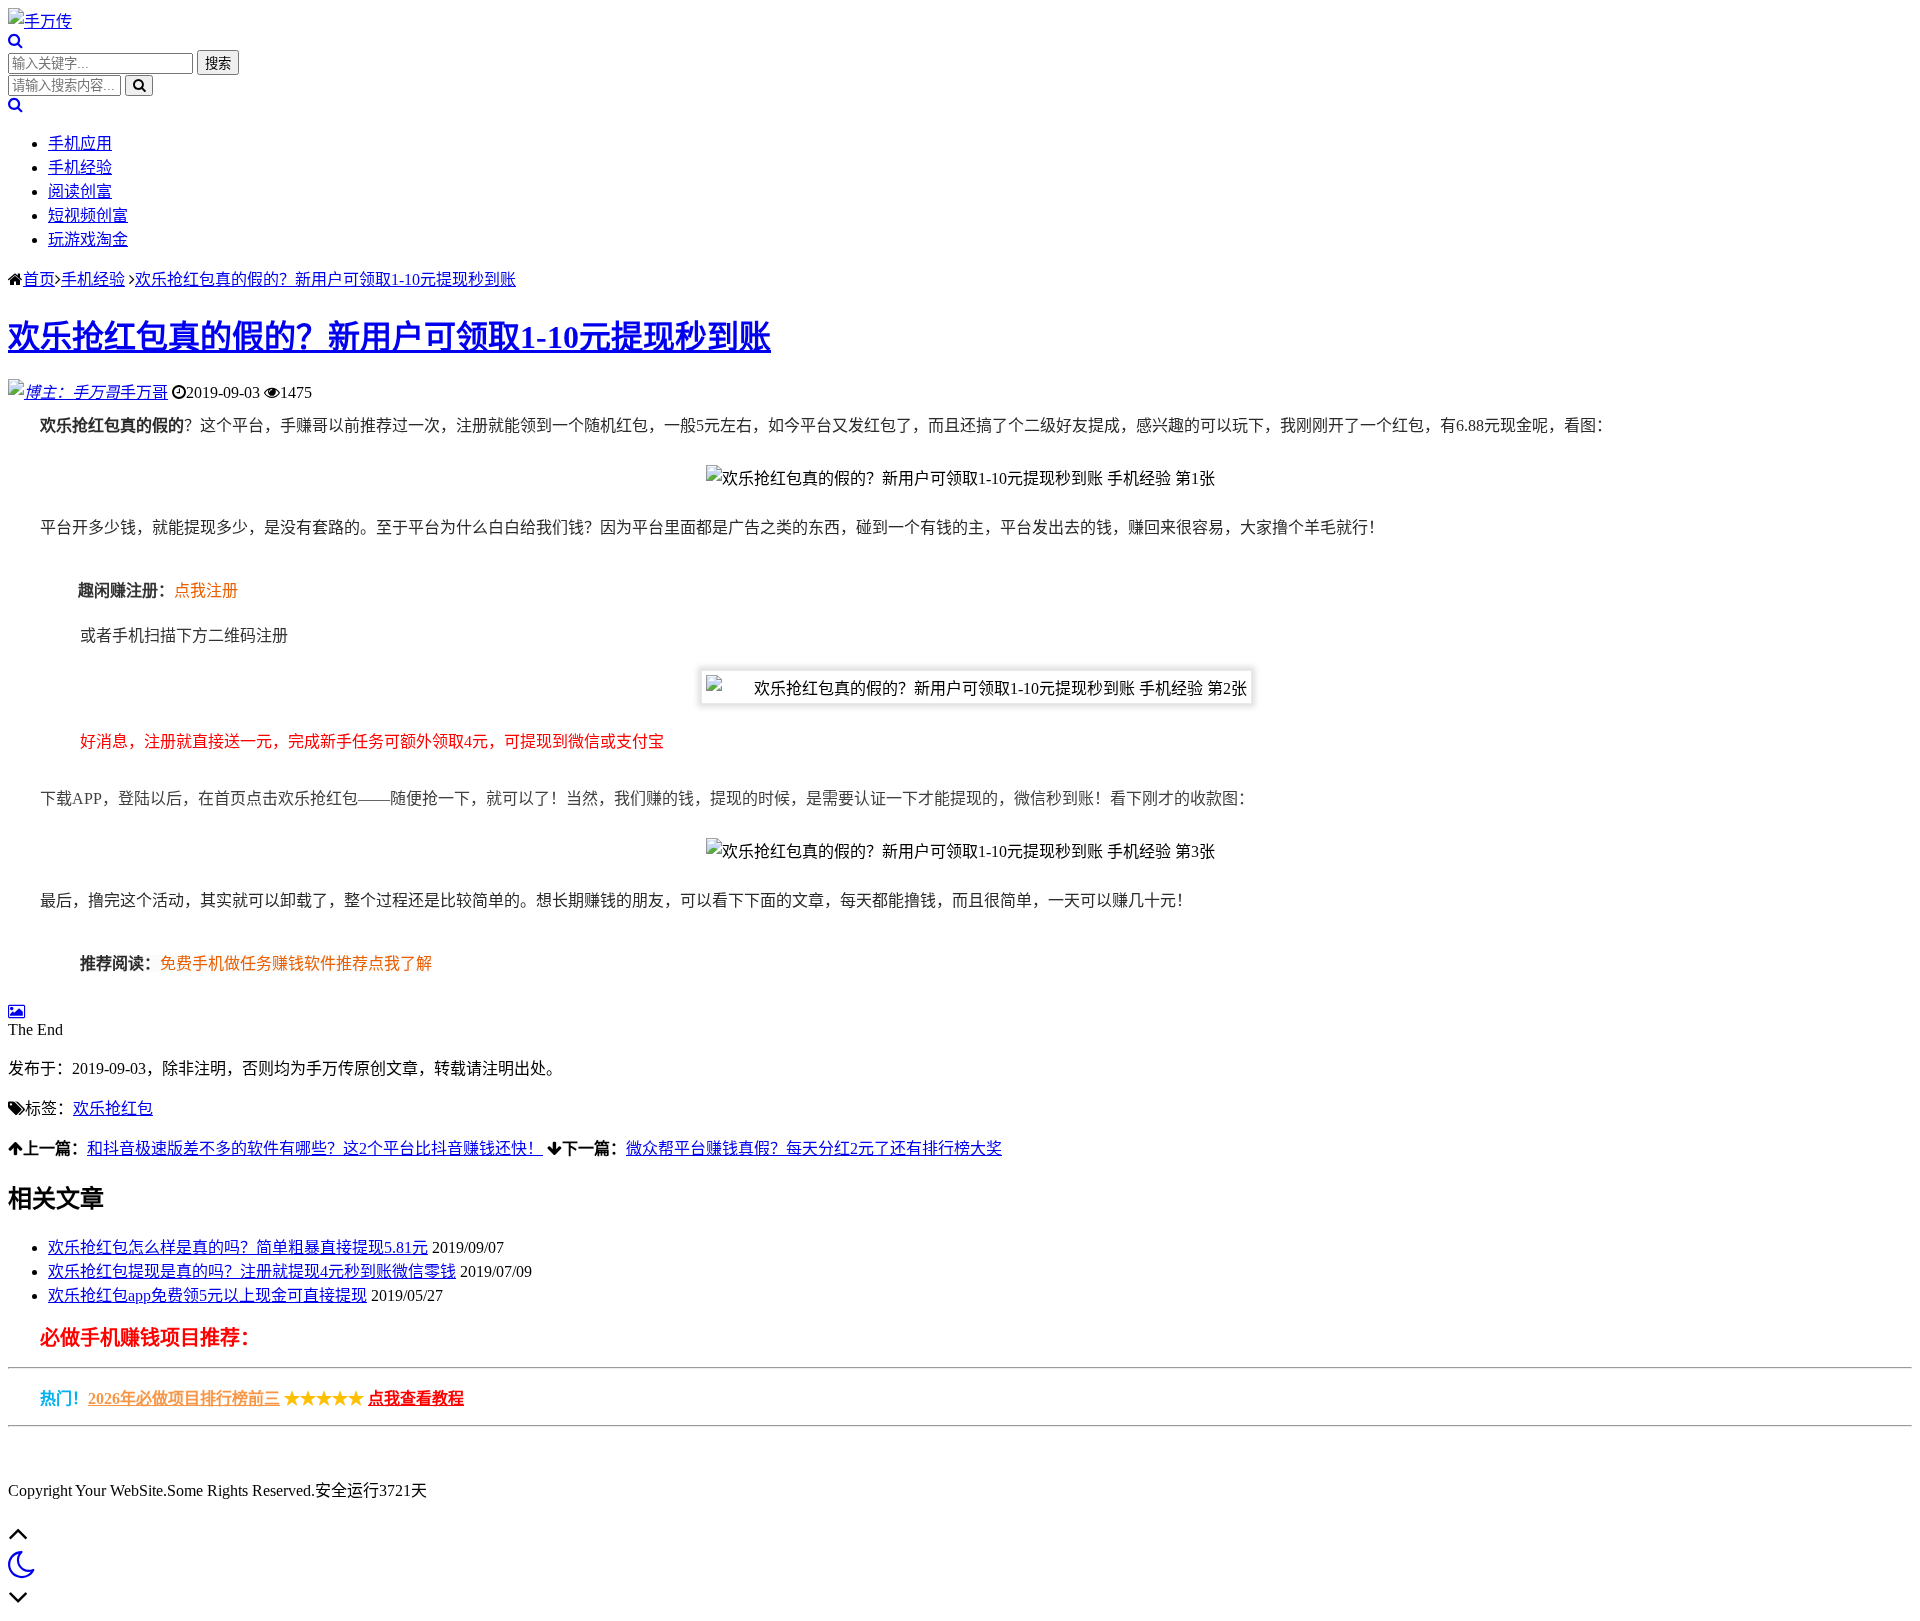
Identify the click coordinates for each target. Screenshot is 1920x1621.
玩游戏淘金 (88, 239)
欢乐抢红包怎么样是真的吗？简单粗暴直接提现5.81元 (238, 1247)
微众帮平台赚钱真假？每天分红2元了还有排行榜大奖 (814, 1148)
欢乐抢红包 (113, 1108)
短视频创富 (88, 215)
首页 (39, 279)
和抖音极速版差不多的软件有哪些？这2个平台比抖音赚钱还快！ (315, 1148)
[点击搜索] (15, 40)
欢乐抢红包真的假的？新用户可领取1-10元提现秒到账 (325, 279)
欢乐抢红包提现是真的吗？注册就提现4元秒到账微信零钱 (252, 1271)
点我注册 (206, 590)
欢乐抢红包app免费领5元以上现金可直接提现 (207, 1295)
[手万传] (40, 21)
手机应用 (80, 143)
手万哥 (144, 392)
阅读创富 (80, 191)
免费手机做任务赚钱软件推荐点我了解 (296, 963)
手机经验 (80, 167)
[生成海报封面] (16, 1011)
